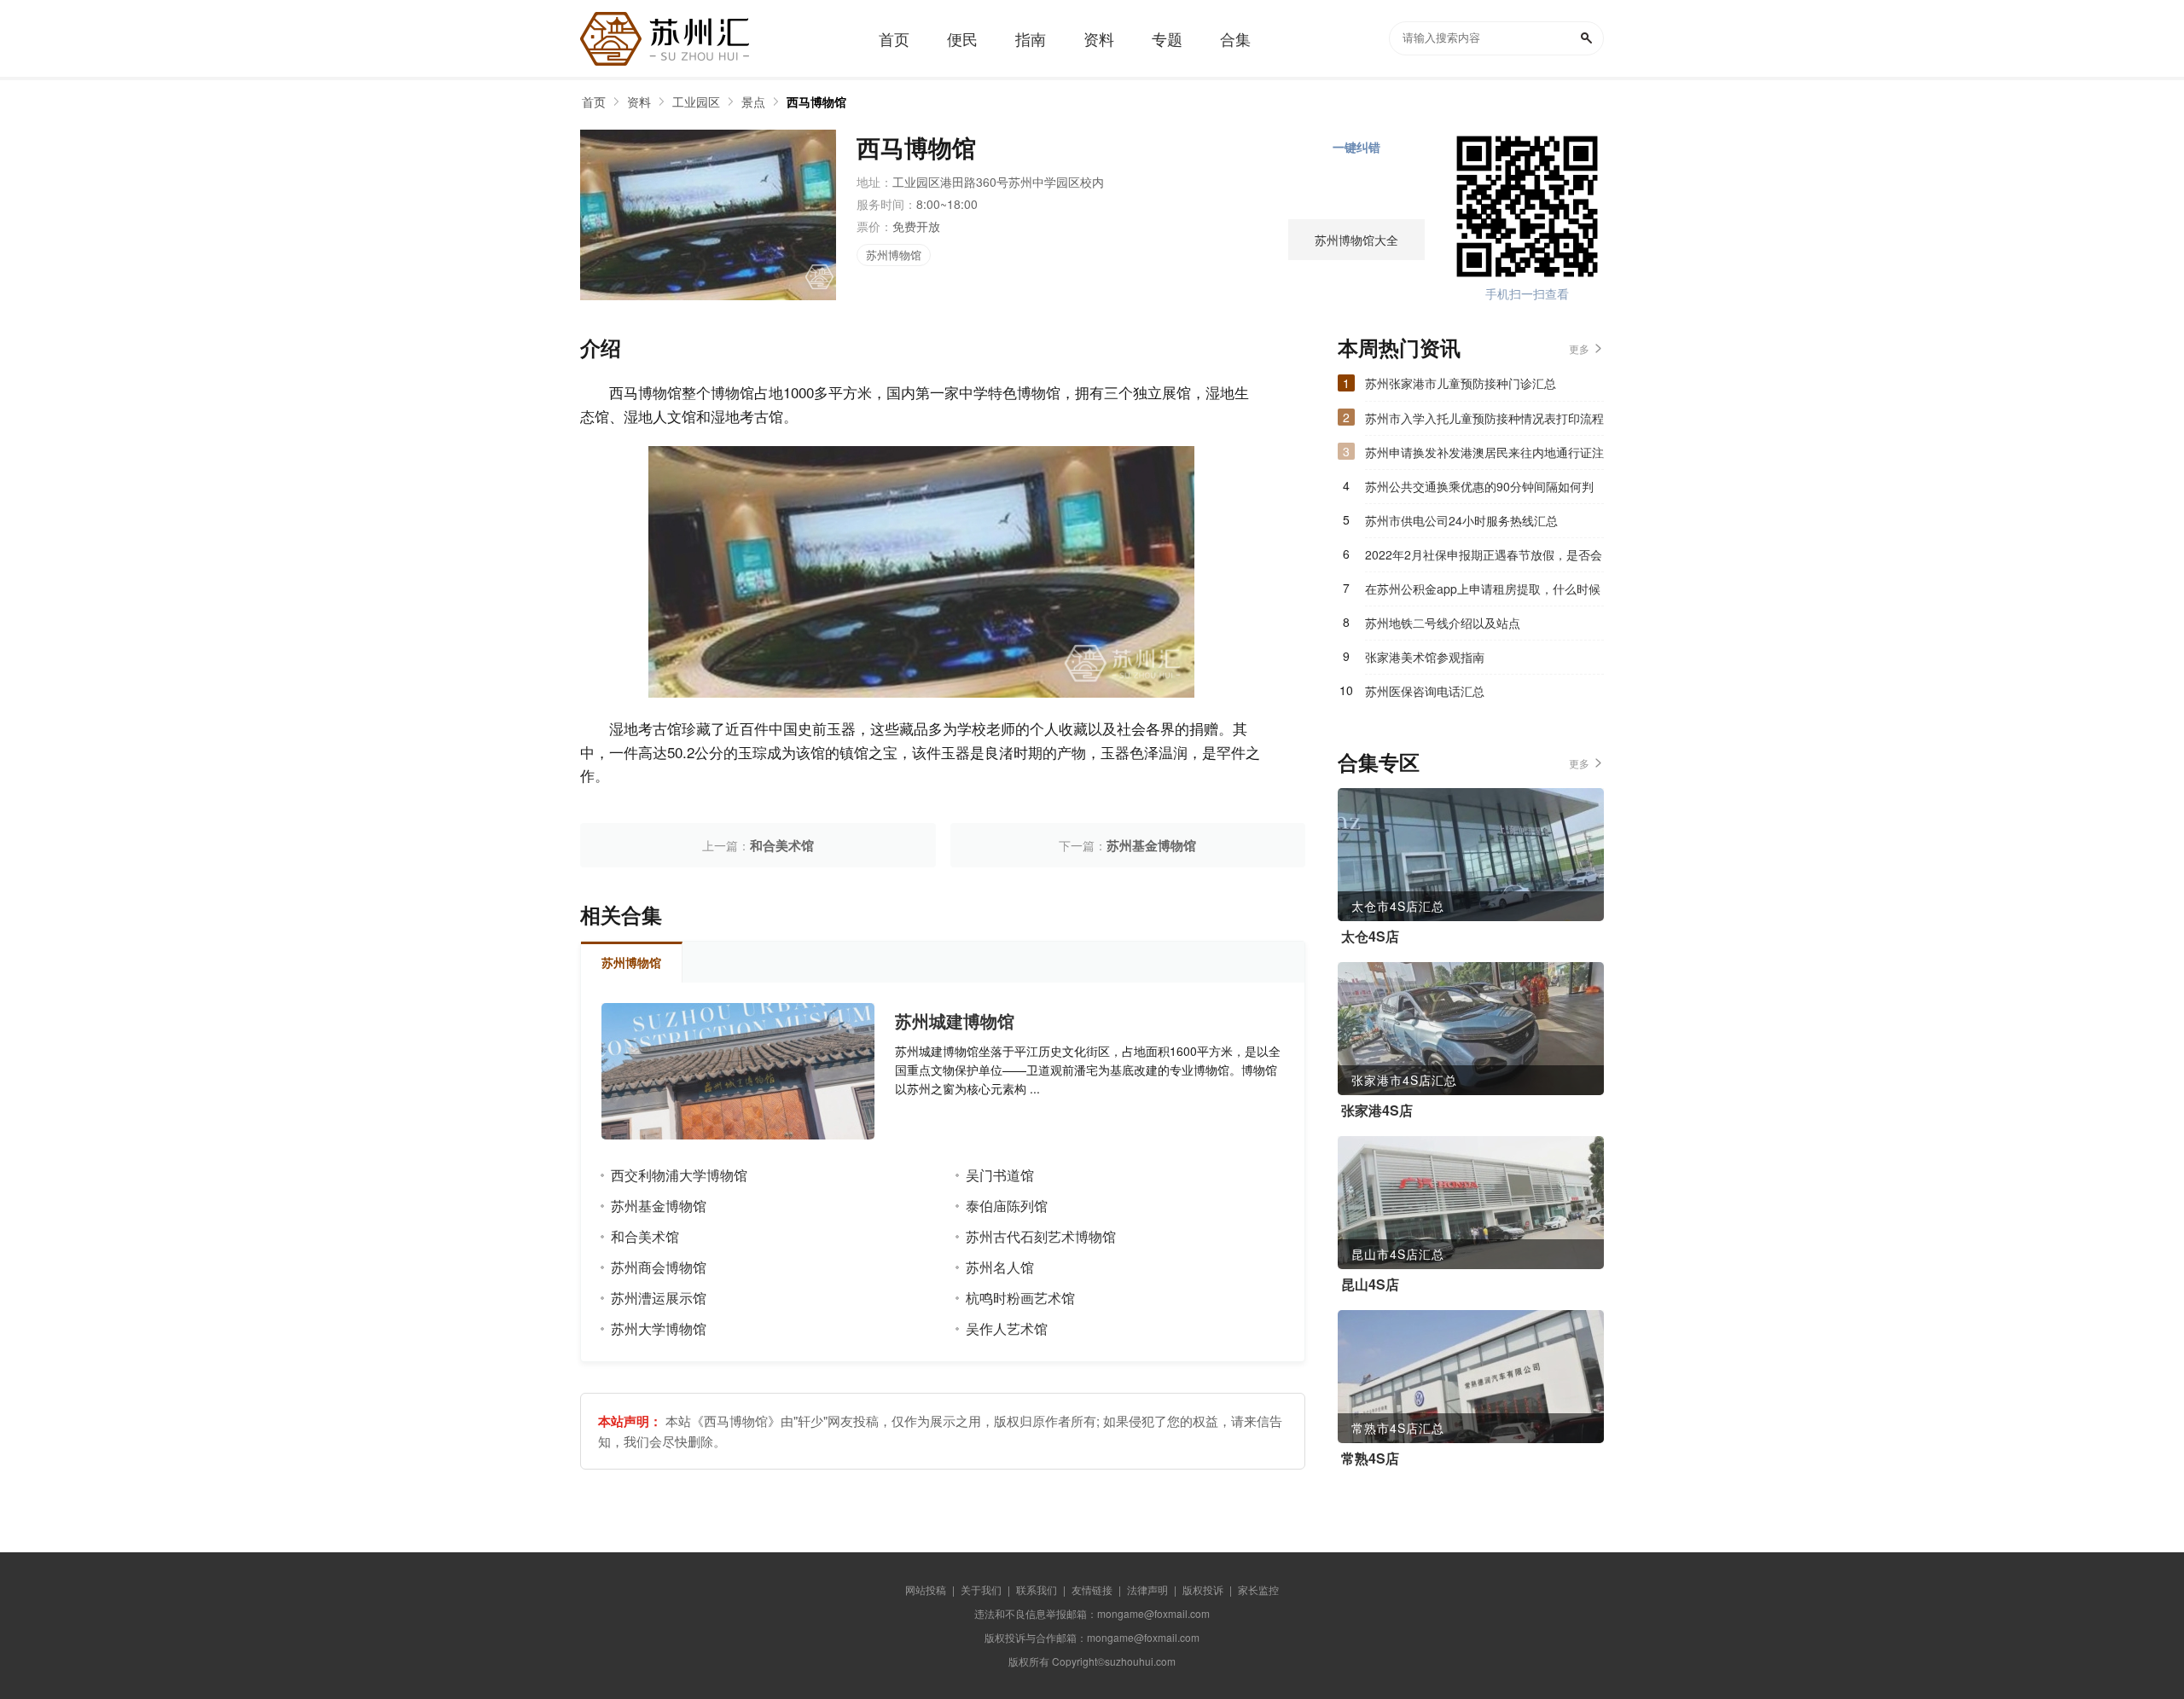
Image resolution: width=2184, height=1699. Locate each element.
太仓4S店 (1370, 936)
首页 (594, 101)
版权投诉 (1203, 1589)
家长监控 (1258, 1589)
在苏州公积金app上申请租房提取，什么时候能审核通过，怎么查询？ (1483, 593)
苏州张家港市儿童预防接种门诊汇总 (1461, 383)
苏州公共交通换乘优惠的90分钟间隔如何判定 (1479, 490)
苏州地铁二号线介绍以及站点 (1443, 623)
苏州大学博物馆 (659, 1328)
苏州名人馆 (1000, 1267)
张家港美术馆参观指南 (1425, 657)
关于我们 (981, 1589)
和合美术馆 (782, 845)
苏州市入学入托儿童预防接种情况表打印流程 (1484, 418)
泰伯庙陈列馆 (1007, 1206)
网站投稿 (926, 1589)
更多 (1579, 348)
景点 (753, 101)
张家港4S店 (1377, 1110)
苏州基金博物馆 (1151, 845)
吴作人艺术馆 (1007, 1328)
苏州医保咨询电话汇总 (1425, 691)
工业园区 (696, 101)
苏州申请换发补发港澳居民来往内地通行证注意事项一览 (1484, 456)
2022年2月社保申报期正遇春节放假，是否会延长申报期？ (1484, 559)
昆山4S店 (1370, 1284)
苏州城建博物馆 (955, 1021)
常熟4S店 (1370, 1458)
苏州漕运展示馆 (659, 1298)
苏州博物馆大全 (1356, 240)
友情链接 (1092, 1589)
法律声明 (1147, 1589)
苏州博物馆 (894, 255)
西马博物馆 (816, 101)
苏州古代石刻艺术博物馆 (1041, 1236)
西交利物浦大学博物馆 (679, 1175)
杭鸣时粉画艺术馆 (1020, 1298)
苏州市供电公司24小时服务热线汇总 (1461, 520)
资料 (639, 101)
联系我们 (1037, 1589)
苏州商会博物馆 (659, 1267)
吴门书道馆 (1000, 1175)
